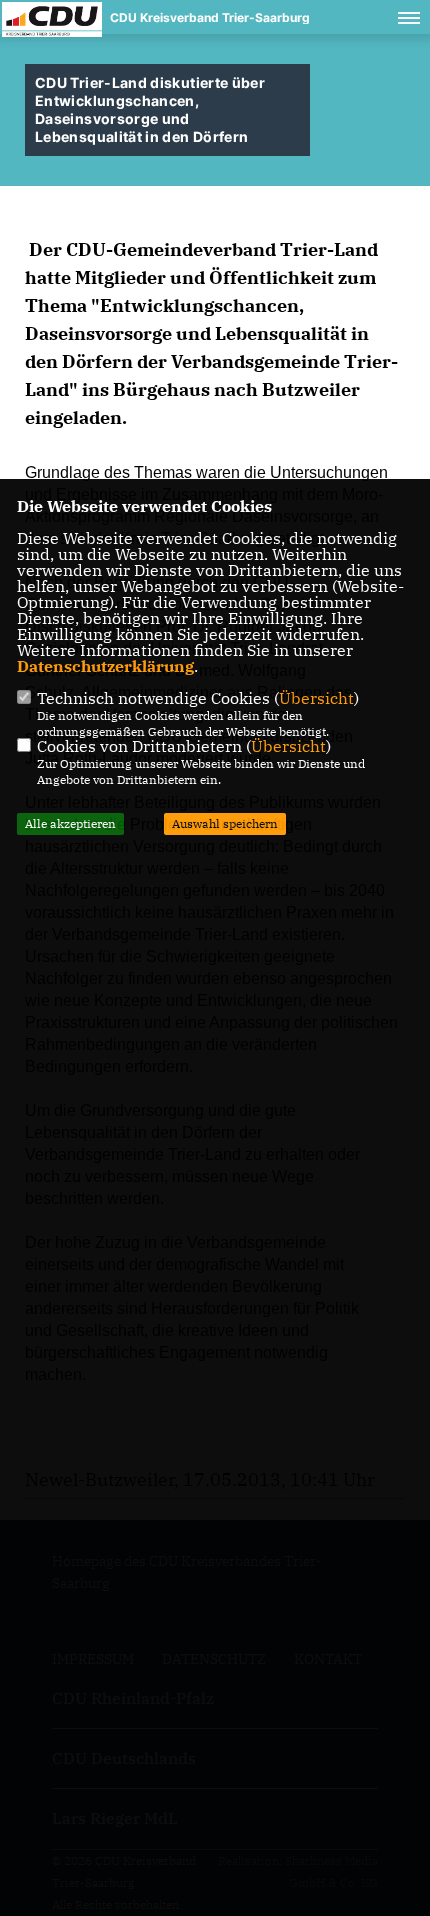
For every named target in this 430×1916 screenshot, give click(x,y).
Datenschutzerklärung (105, 666)
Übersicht (316, 698)
